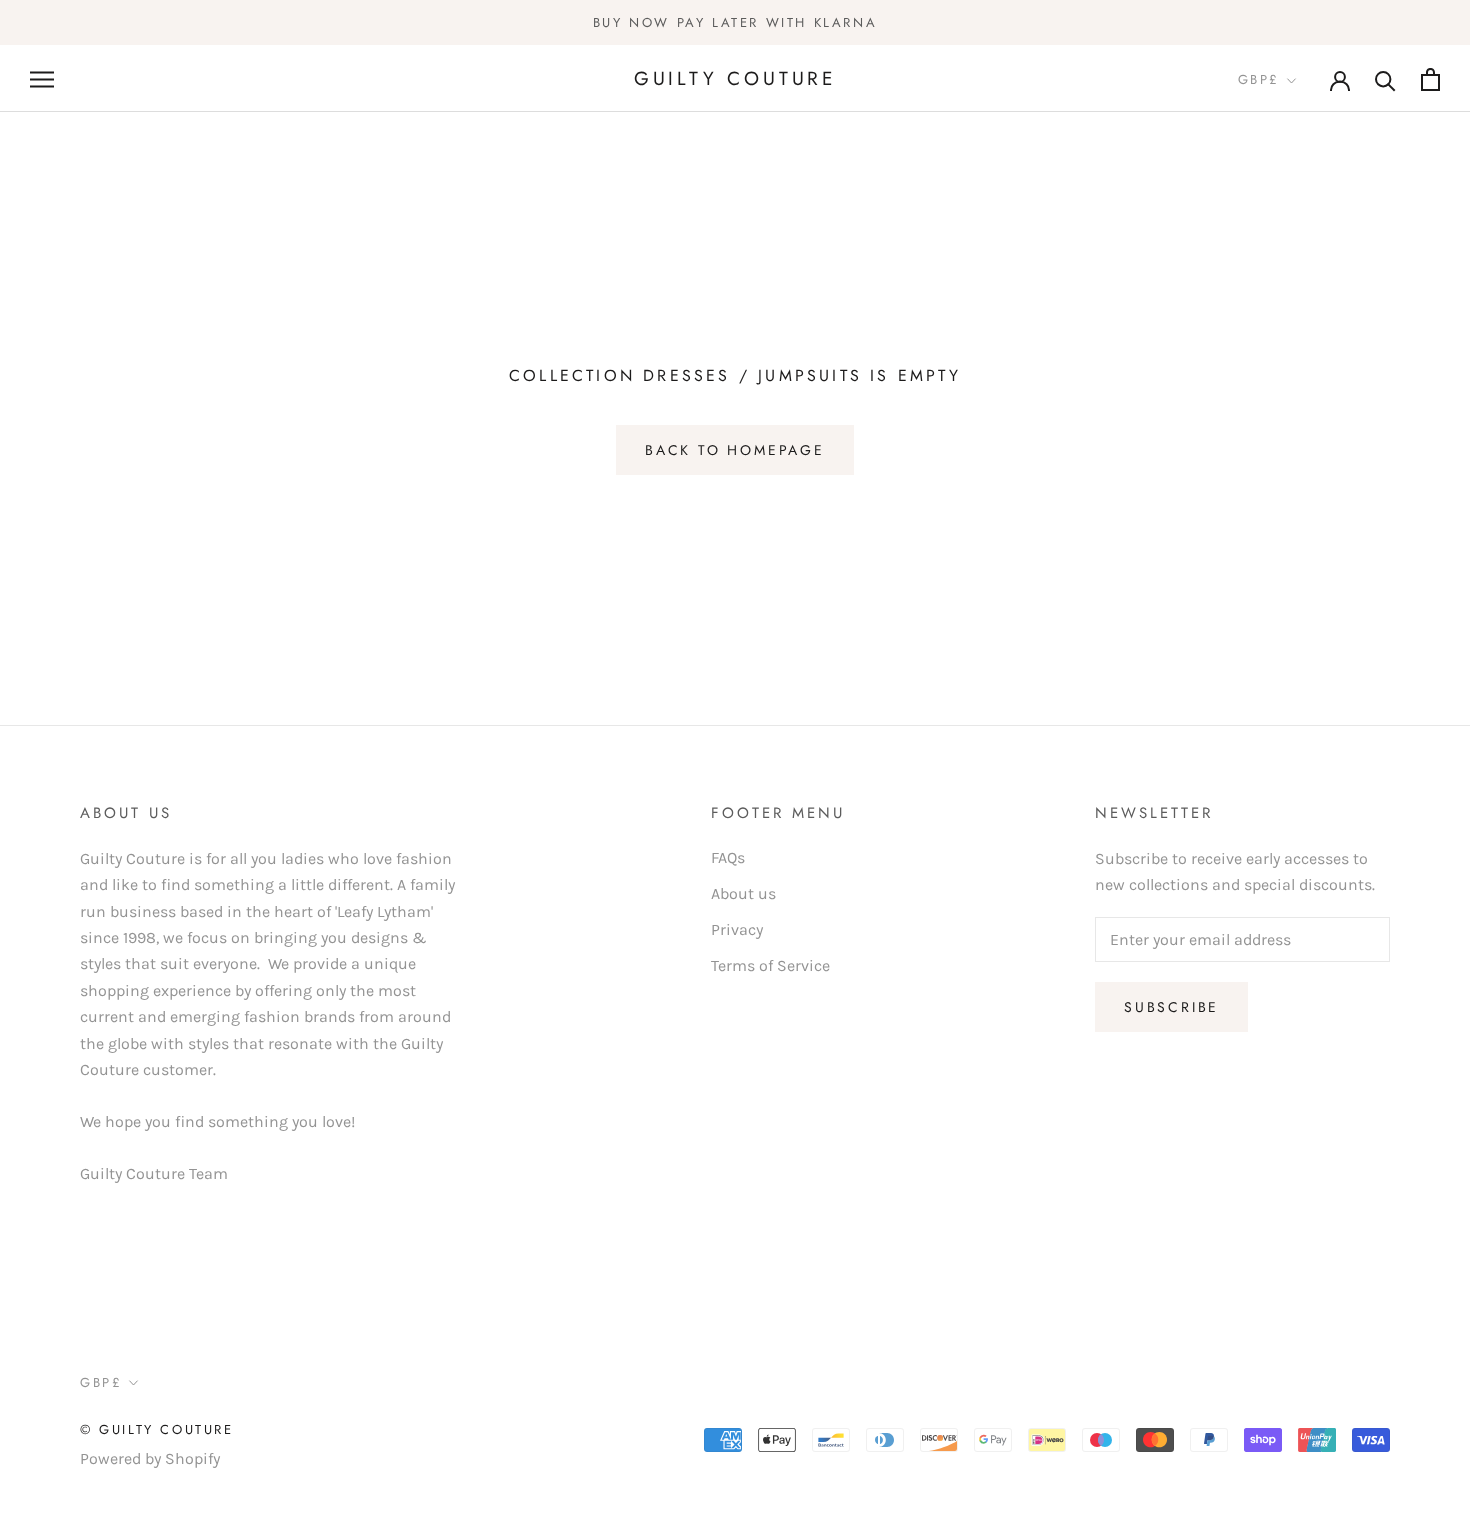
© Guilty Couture (157, 1429)
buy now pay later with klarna (735, 22)
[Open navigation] (42, 79)
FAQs (728, 857)
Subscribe (1171, 1007)
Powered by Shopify (150, 1458)
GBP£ (1259, 80)
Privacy (737, 929)
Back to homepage (735, 450)
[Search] (1385, 79)
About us (743, 893)
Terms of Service (770, 965)
